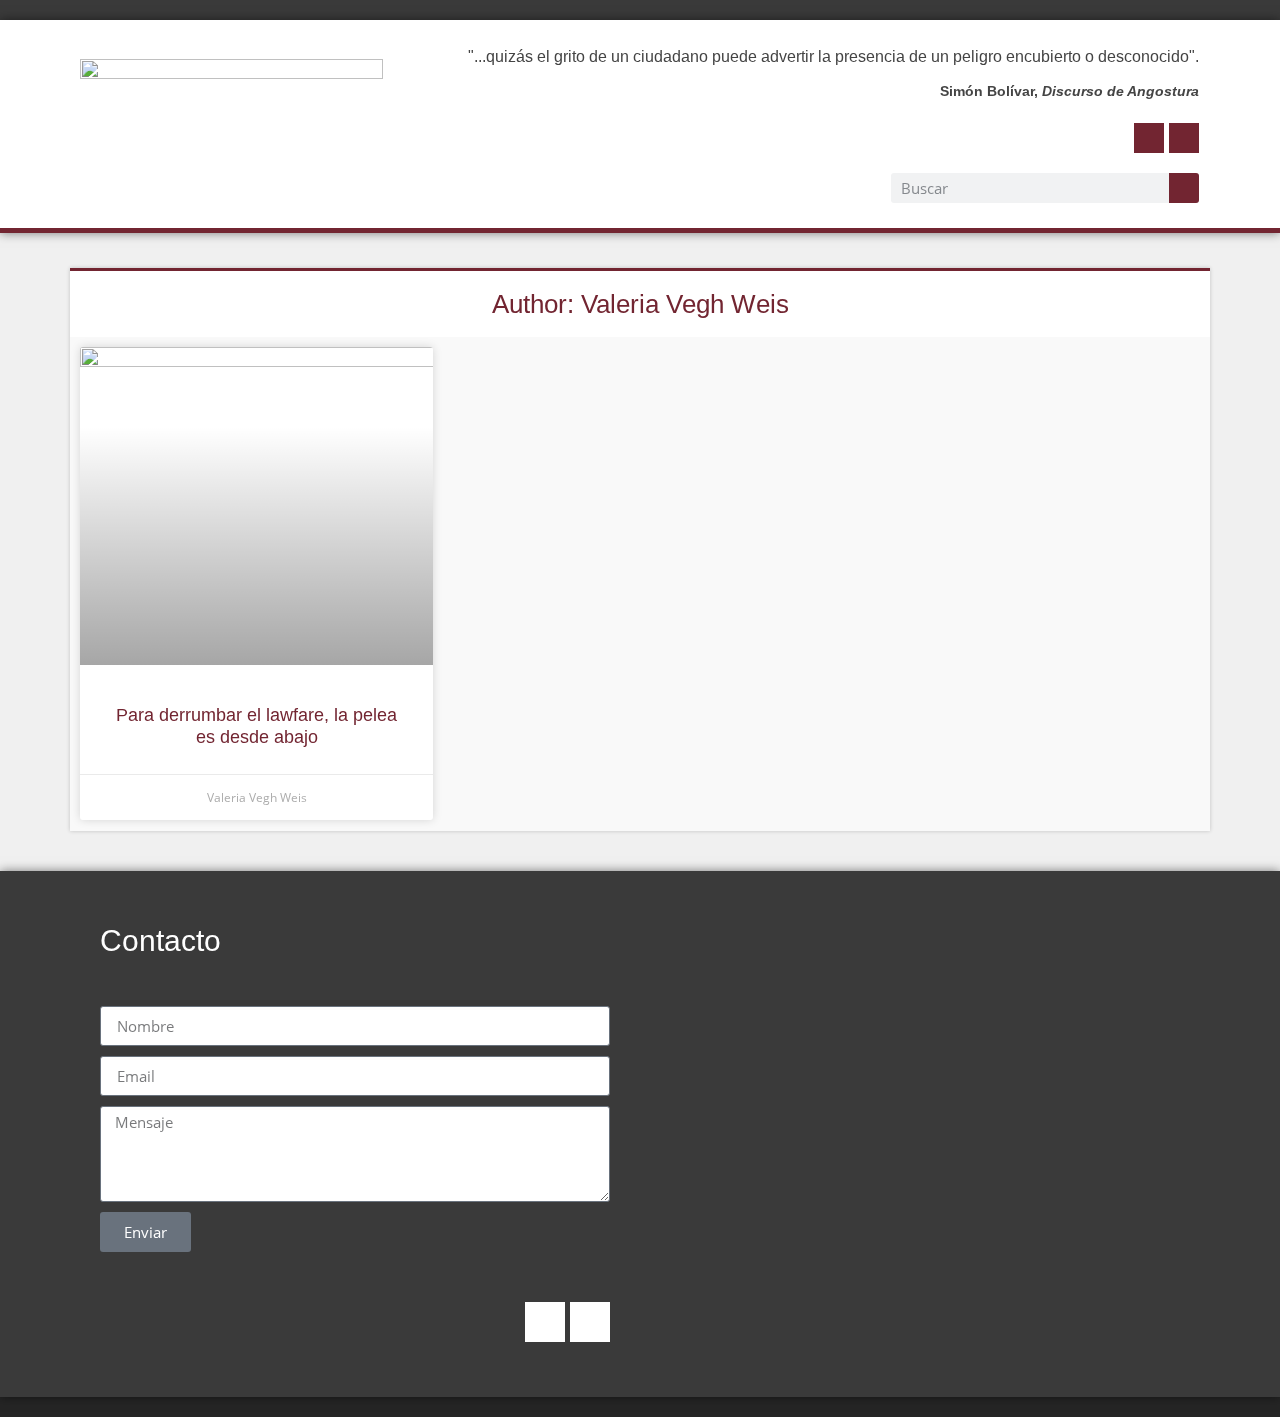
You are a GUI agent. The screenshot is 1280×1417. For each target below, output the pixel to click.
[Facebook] (1149, 138)
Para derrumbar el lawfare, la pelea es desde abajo (256, 726)
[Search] (1184, 188)
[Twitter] (1184, 138)
